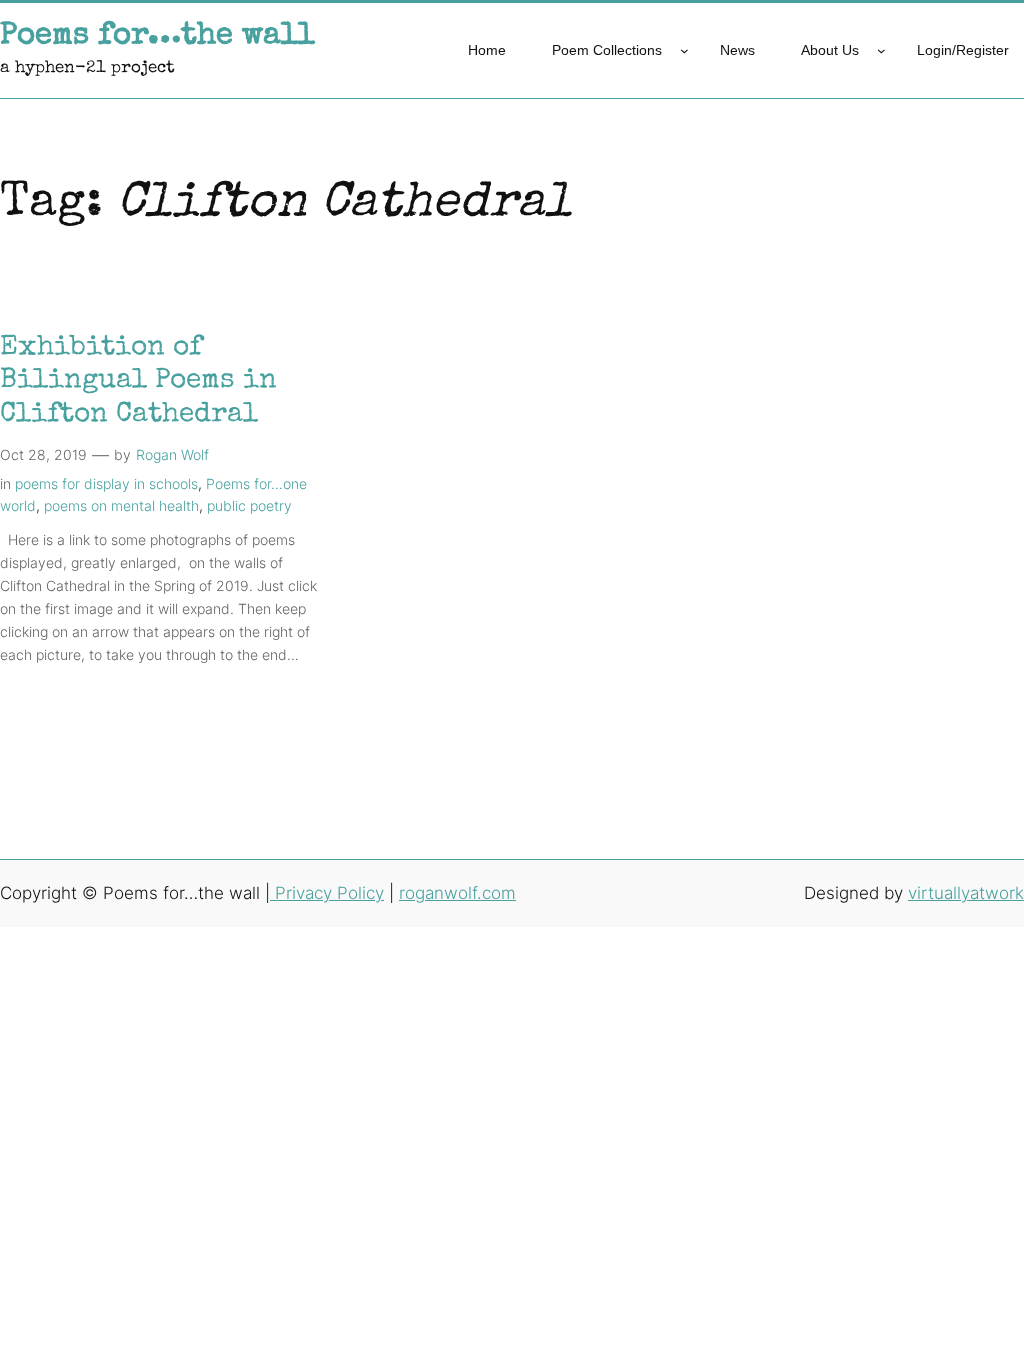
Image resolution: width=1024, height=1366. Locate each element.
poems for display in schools (106, 483)
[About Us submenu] (881, 50)
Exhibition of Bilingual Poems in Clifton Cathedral (138, 381)
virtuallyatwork (966, 893)
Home (487, 50)
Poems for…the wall (157, 36)
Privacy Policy (327, 893)
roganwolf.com (457, 893)
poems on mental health (121, 505)
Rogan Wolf (172, 454)
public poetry (249, 505)
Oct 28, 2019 (43, 454)
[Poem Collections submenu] (684, 50)
